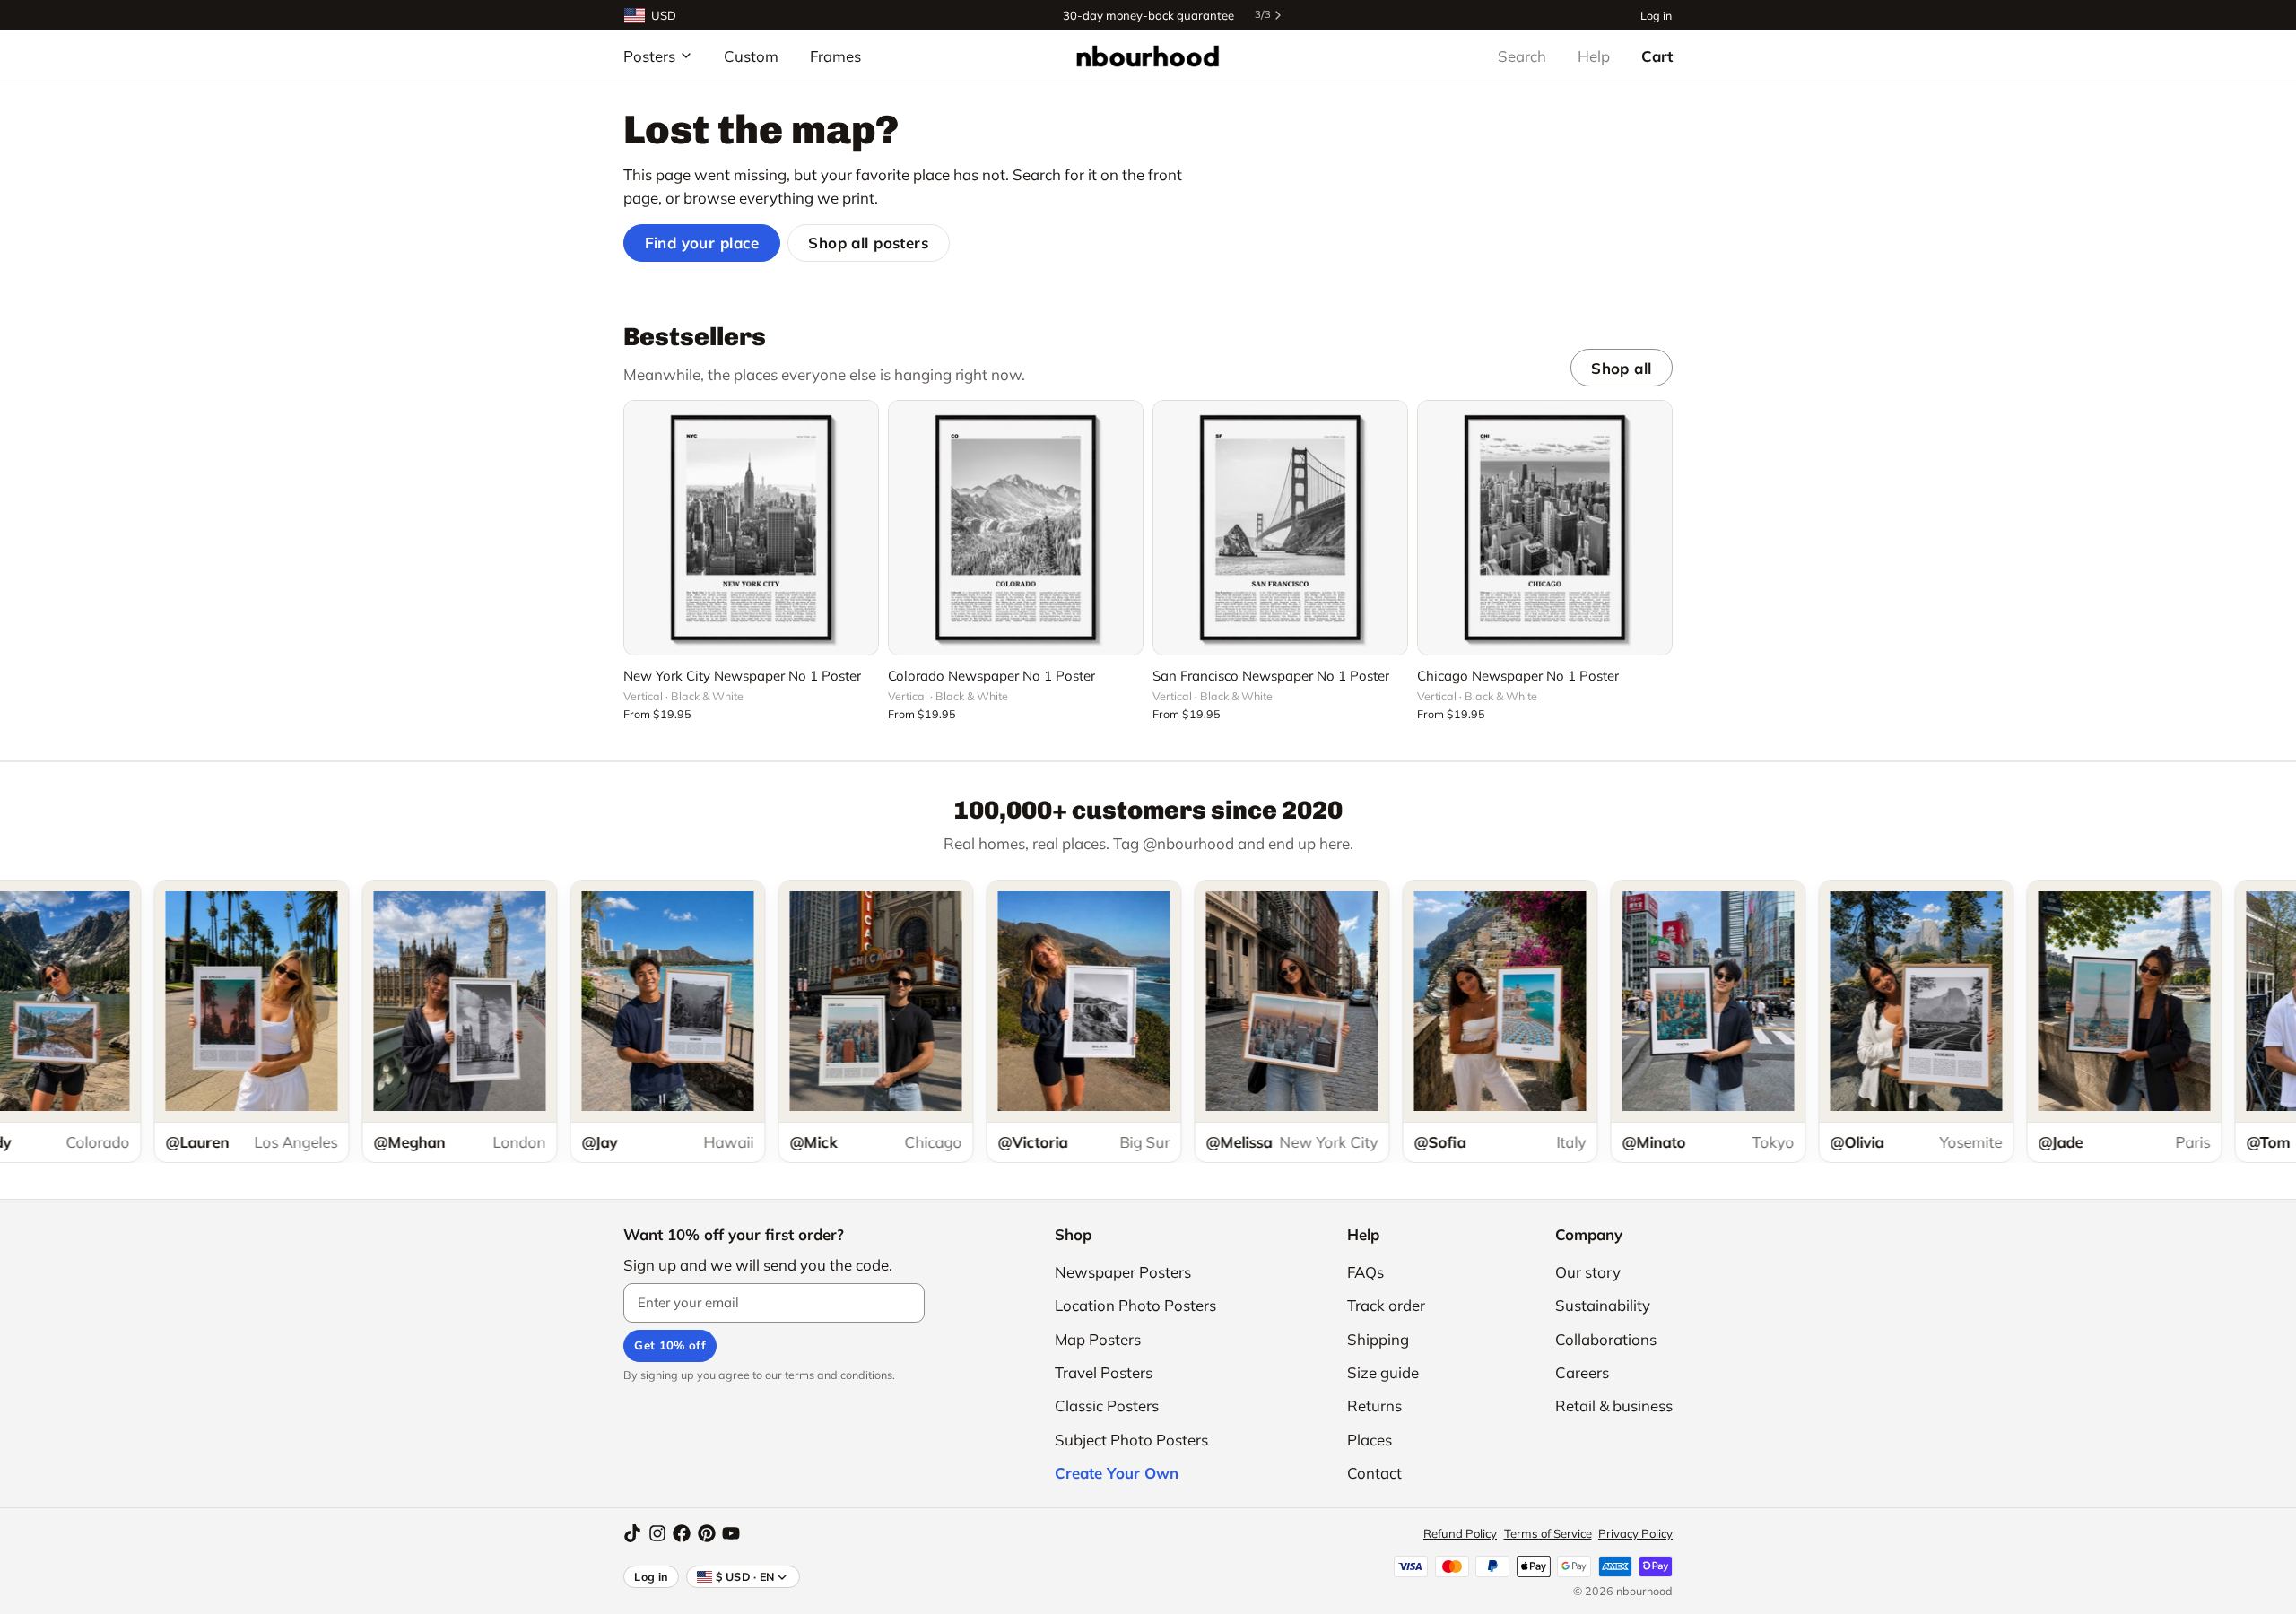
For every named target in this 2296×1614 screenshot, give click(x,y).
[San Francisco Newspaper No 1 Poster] (1280, 528)
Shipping (1378, 1339)
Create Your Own (1117, 1473)
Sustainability (1603, 1305)
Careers (1582, 1372)
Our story (1588, 1272)
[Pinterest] (707, 1533)
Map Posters (1098, 1339)
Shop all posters (868, 243)
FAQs (1365, 1272)
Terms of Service (1548, 1533)
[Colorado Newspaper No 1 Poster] (1016, 528)
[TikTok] (632, 1533)
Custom (751, 56)
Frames (835, 56)
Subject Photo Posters (1131, 1440)
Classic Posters (1107, 1406)
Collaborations (1606, 1339)
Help (1594, 56)
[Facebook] (682, 1533)
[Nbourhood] (1148, 56)
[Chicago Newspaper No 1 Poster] (1545, 528)
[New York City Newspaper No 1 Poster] (751, 528)
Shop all (1621, 368)
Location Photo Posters (1135, 1305)
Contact (1374, 1473)
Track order (1386, 1305)
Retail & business (1614, 1406)
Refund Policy (1460, 1533)
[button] (751, 631)
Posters (649, 56)
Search (1522, 56)
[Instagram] (657, 1533)
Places (1370, 1440)
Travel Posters (1104, 1372)
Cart (1657, 56)
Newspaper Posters (1123, 1272)
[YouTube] (731, 1533)
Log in (1656, 15)
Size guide (1383, 1372)
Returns (1374, 1406)
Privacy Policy (1635, 1533)
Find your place (702, 243)
